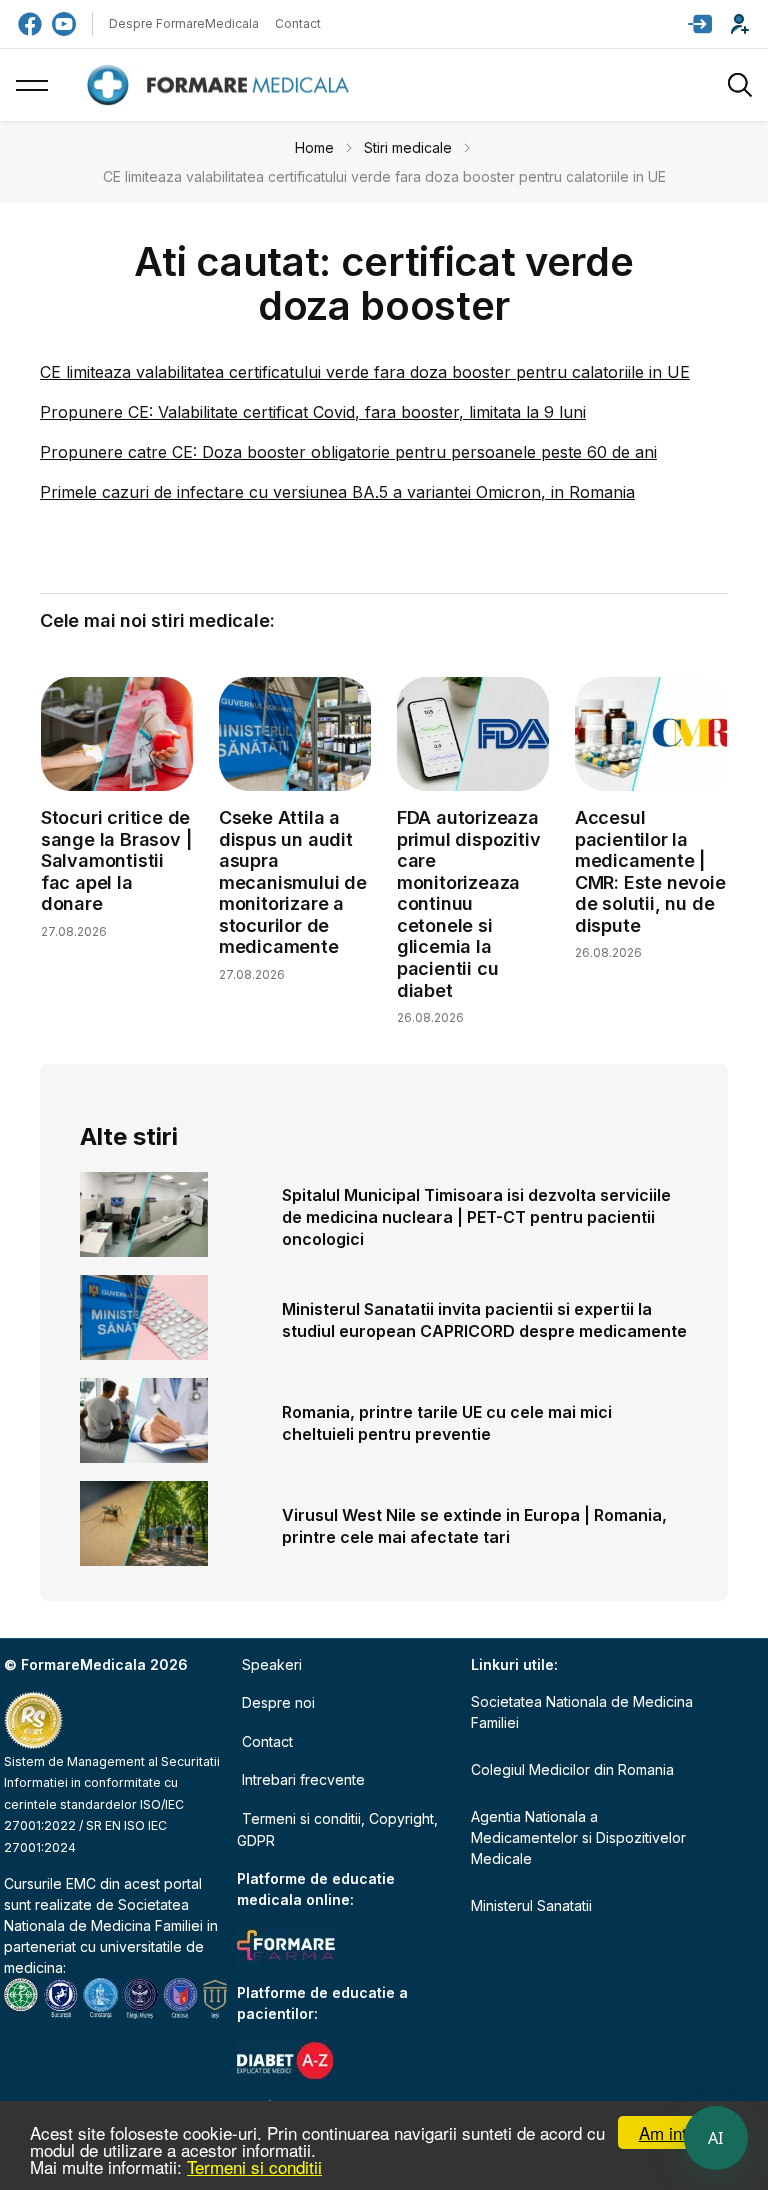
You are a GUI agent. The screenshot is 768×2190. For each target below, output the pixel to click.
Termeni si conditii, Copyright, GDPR (337, 1829)
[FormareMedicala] (222, 85)
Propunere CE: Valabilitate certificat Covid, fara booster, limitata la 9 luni (313, 412)
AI (716, 2138)
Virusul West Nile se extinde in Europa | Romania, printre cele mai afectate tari (474, 1526)
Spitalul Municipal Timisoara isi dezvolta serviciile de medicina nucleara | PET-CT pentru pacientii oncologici (476, 1217)
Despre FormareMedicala (184, 23)
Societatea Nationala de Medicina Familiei (582, 1712)
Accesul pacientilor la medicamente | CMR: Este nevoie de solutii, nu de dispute (650, 871)
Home (314, 147)
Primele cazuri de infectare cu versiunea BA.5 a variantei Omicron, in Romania (337, 492)
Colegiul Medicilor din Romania (572, 1769)
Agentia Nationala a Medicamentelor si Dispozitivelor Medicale (578, 1837)
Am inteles (678, 2132)
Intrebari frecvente (303, 1779)
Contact (298, 23)
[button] (700, 24)
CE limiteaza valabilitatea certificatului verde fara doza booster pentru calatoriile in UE (365, 372)
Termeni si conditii (254, 2166)
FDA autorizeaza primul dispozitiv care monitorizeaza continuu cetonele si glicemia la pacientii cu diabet (469, 904)
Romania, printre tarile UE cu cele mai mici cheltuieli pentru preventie (447, 1423)
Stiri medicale (408, 147)
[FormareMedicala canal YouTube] (64, 24)
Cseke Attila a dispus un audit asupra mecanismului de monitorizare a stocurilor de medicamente (293, 882)
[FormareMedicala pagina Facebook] (30, 24)
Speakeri (272, 1664)
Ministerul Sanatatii (531, 1905)
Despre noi (278, 1702)
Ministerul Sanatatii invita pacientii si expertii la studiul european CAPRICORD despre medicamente (484, 1320)
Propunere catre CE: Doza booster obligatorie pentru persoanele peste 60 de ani (348, 452)
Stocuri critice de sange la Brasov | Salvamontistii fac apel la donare (116, 860)
